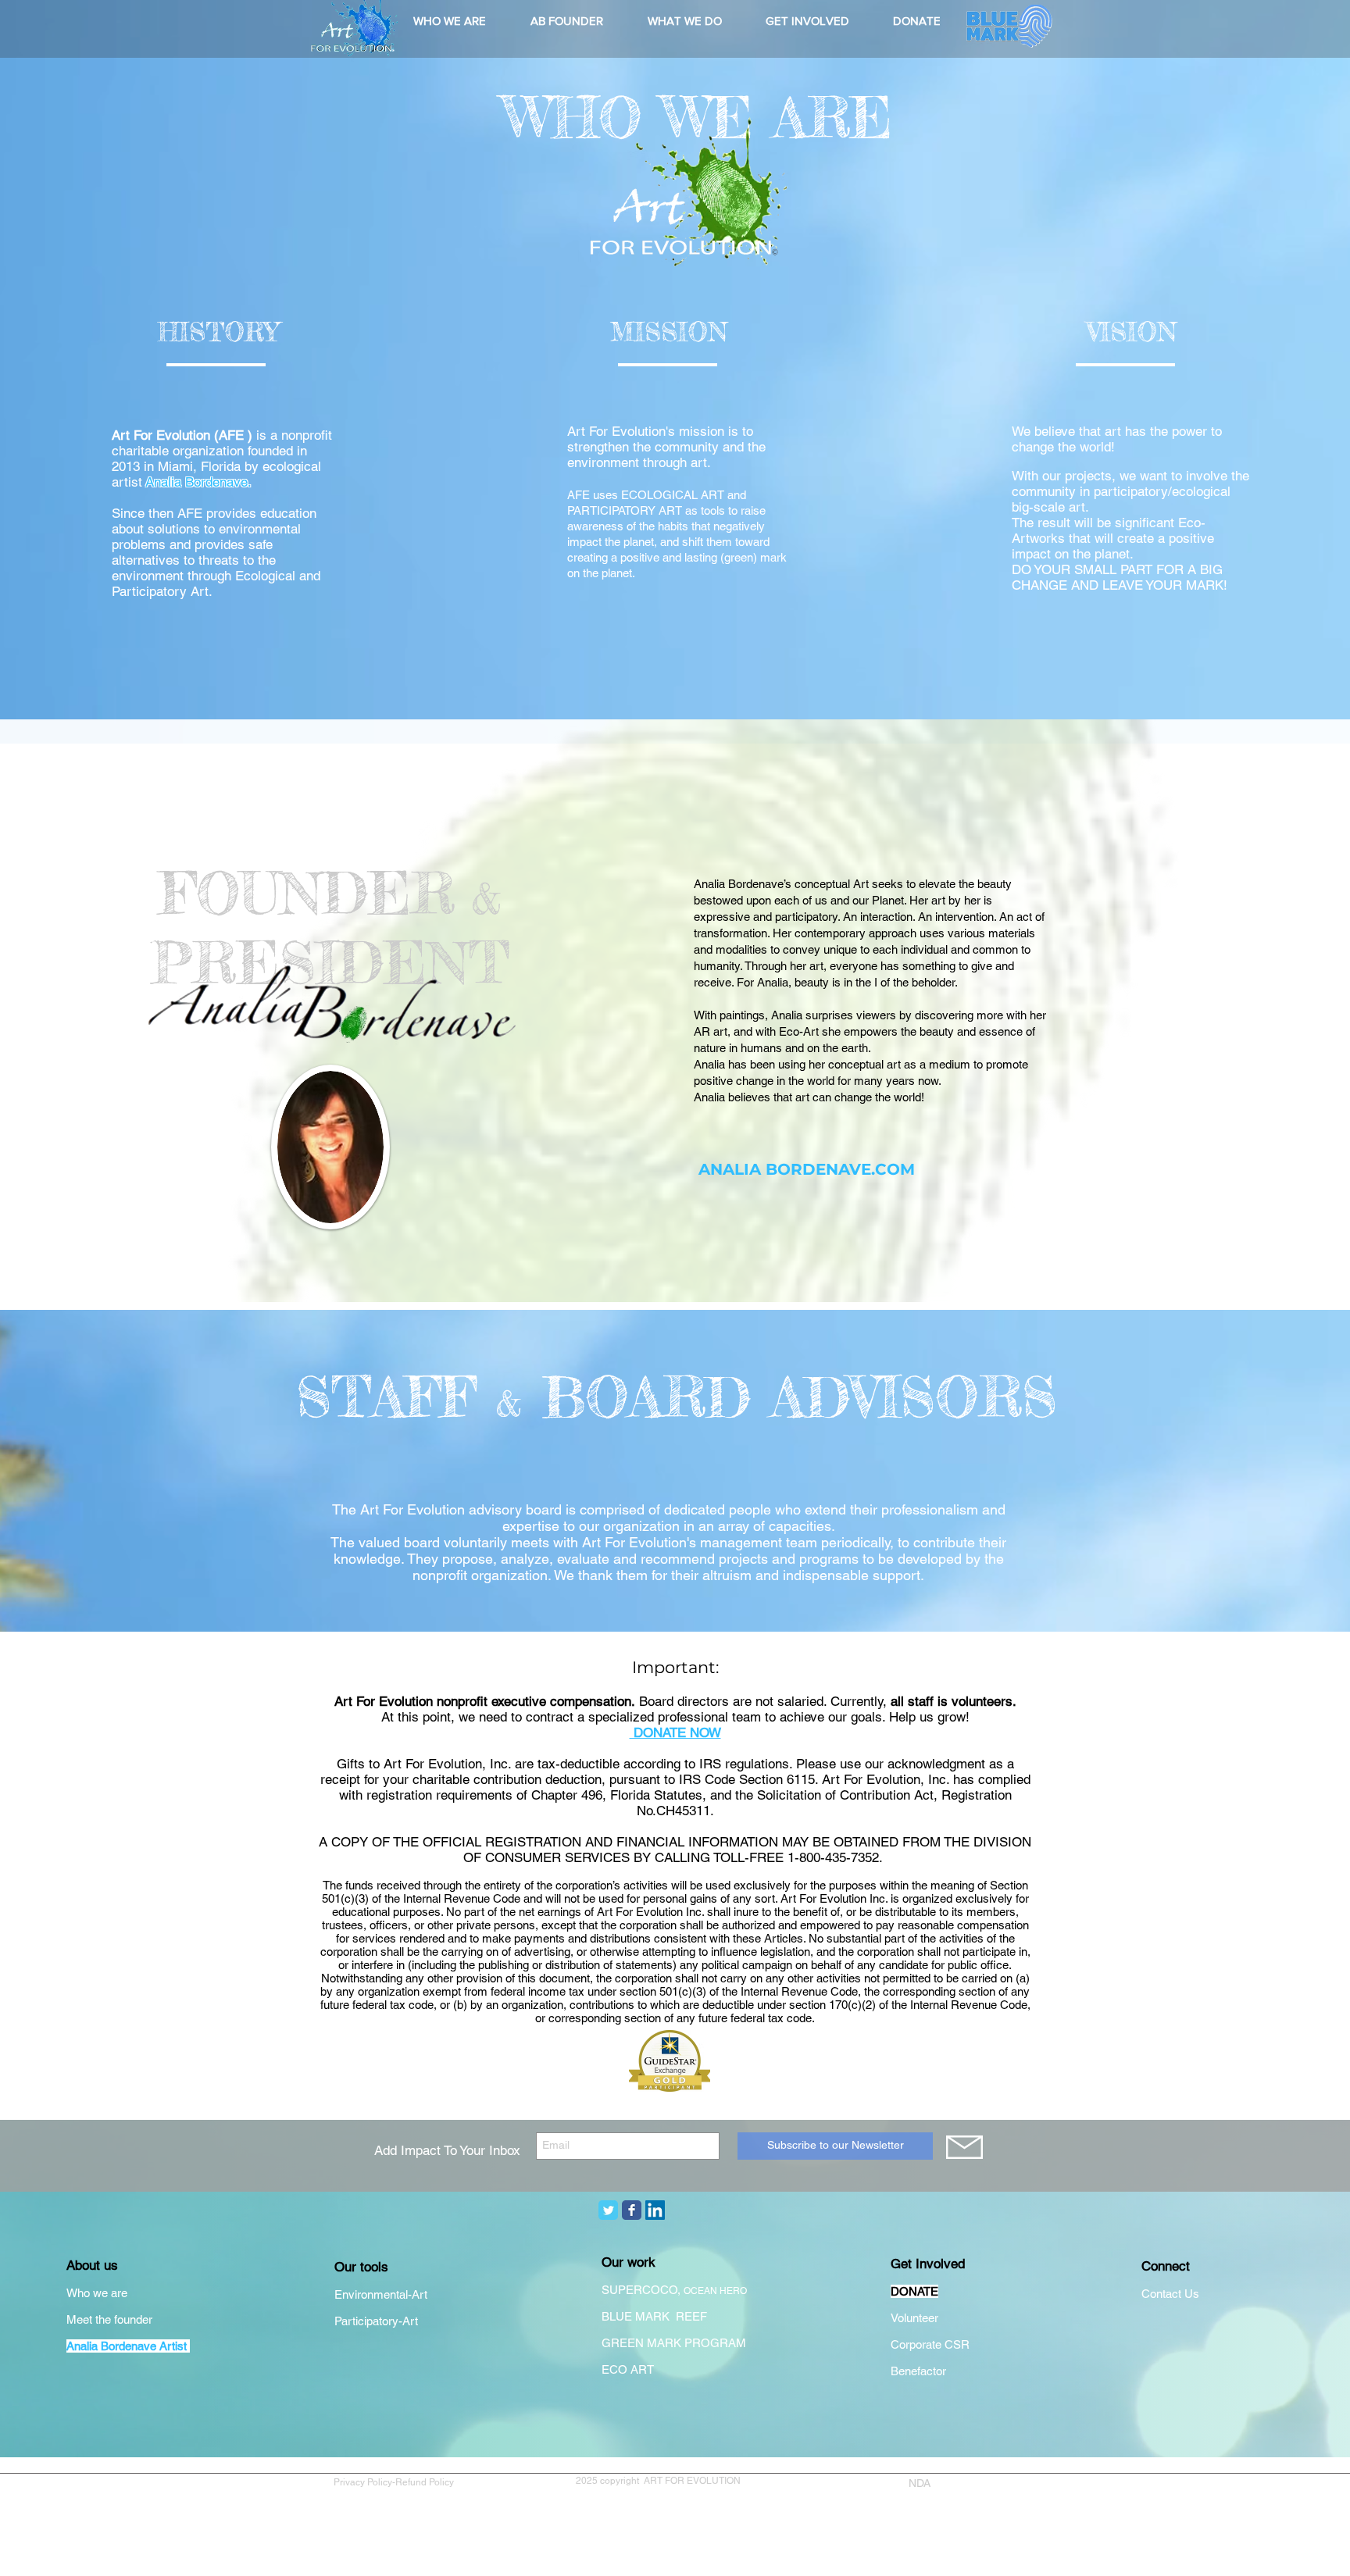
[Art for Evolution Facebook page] (632, 2210)
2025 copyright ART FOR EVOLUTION (658, 2481)
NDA (920, 2483)
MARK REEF (673, 2316)
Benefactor (918, 2371)
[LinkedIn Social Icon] (655, 2210)
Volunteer (914, 2318)
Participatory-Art (376, 2321)
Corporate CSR (930, 2344)
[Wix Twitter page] (608, 2210)
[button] (449, 21)
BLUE (618, 2316)
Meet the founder (109, 2319)
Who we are (97, 2293)
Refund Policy (427, 2482)
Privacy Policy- (364, 2482)
